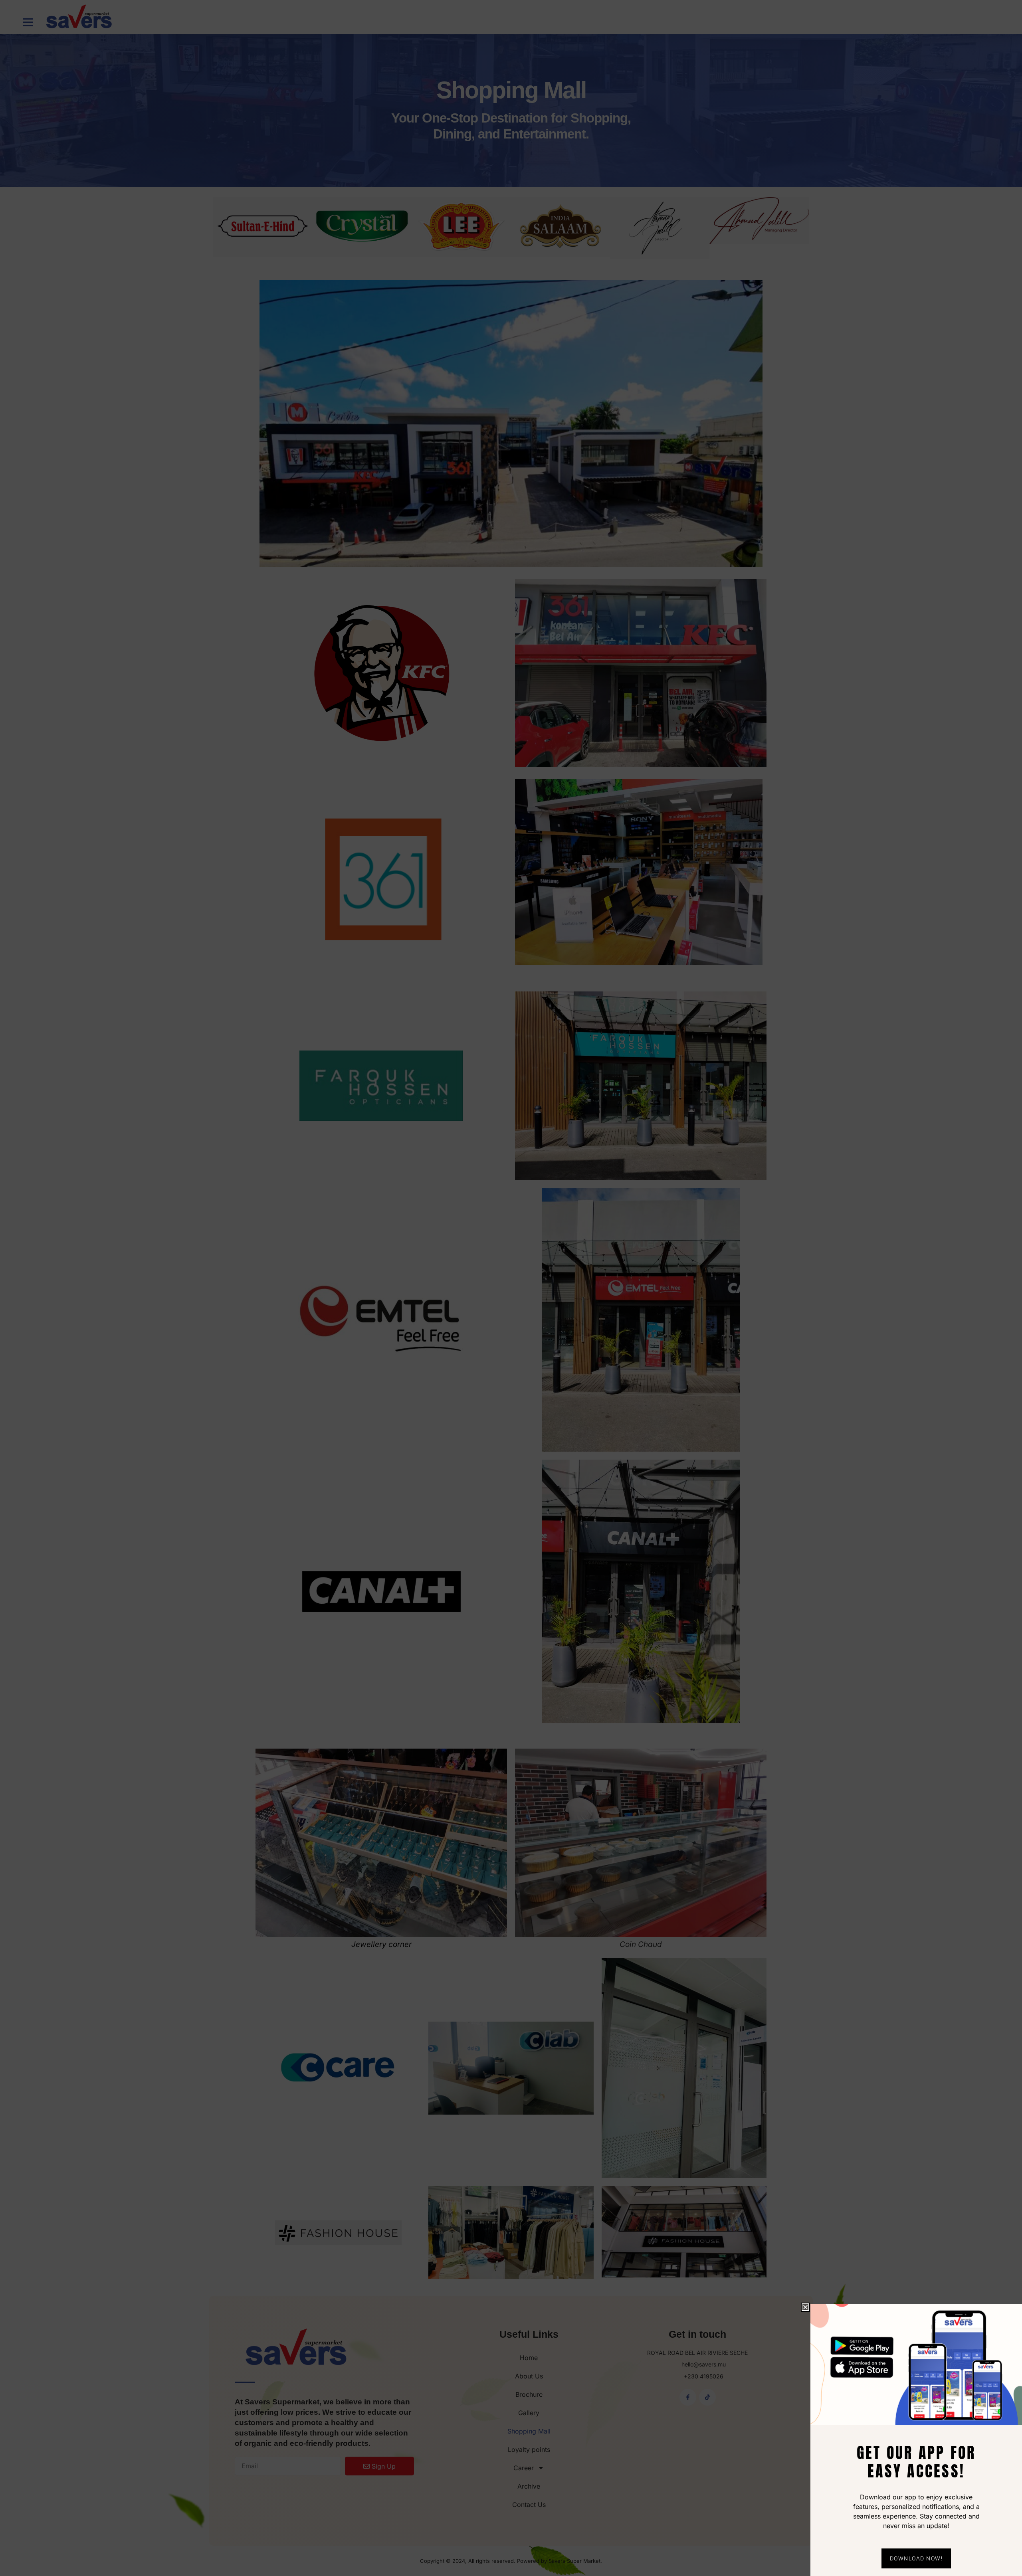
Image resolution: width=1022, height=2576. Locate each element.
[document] (511, 1288)
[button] (805, 2307)
